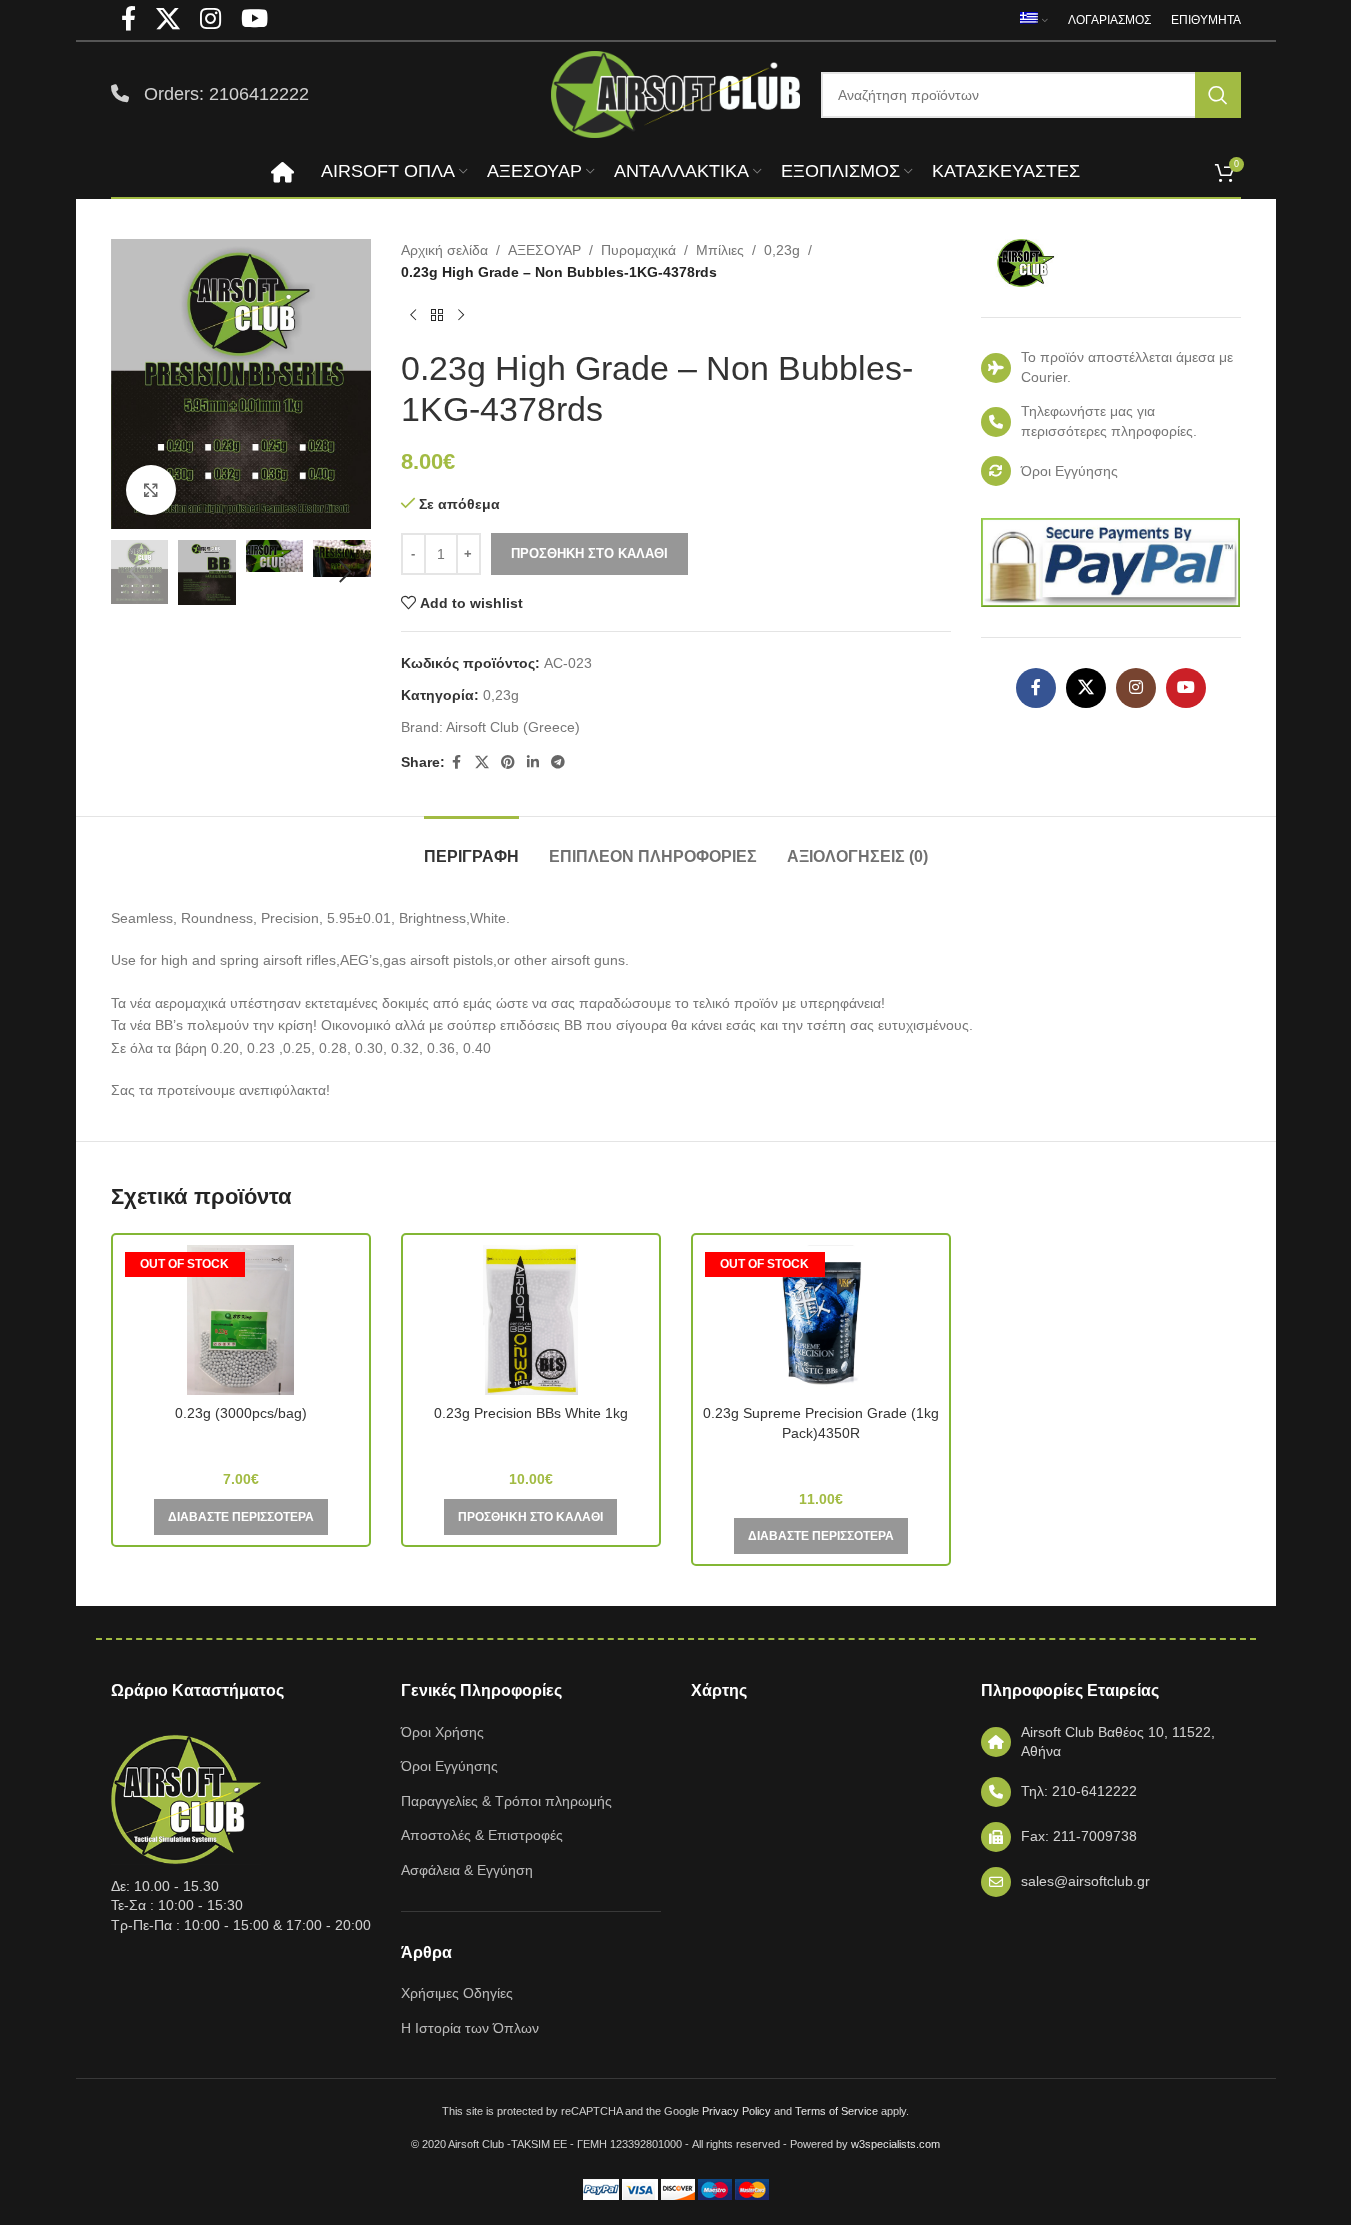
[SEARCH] (1218, 95)
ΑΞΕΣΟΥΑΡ (544, 250)
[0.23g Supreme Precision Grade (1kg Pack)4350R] (821, 1320)
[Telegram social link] (558, 762)
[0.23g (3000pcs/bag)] (241, 1320)
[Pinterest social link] (508, 762)
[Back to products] (437, 316)
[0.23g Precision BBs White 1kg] (531, 1320)
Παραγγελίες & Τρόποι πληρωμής (506, 1801)
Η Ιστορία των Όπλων (470, 2028)
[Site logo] (676, 93)
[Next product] (461, 316)
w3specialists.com (895, 2144)
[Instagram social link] (1136, 688)
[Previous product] (413, 316)
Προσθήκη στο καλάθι (589, 553)
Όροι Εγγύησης (449, 1766)
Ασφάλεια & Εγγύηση (467, 1870)
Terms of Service (836, 2111)
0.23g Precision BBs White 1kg (531, 1413)
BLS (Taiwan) (531, 1442)
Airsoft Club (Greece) (513, 727)
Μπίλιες (720, 250)
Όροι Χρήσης (442, 1732)
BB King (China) (240, 1442)
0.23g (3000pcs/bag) (241, 1413)
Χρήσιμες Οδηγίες (457, 1993)
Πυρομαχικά (638, 250)
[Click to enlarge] (151, 490)
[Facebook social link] (457, 762)
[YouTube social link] (1186, 688)
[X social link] (482, 762)
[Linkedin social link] (533, 762)
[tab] (471, 846)
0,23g (782, 250)
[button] (136, 572)
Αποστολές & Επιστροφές (482, 1835)
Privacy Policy (736, 2111)
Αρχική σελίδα (444, 250)
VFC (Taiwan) (821, 1462)
